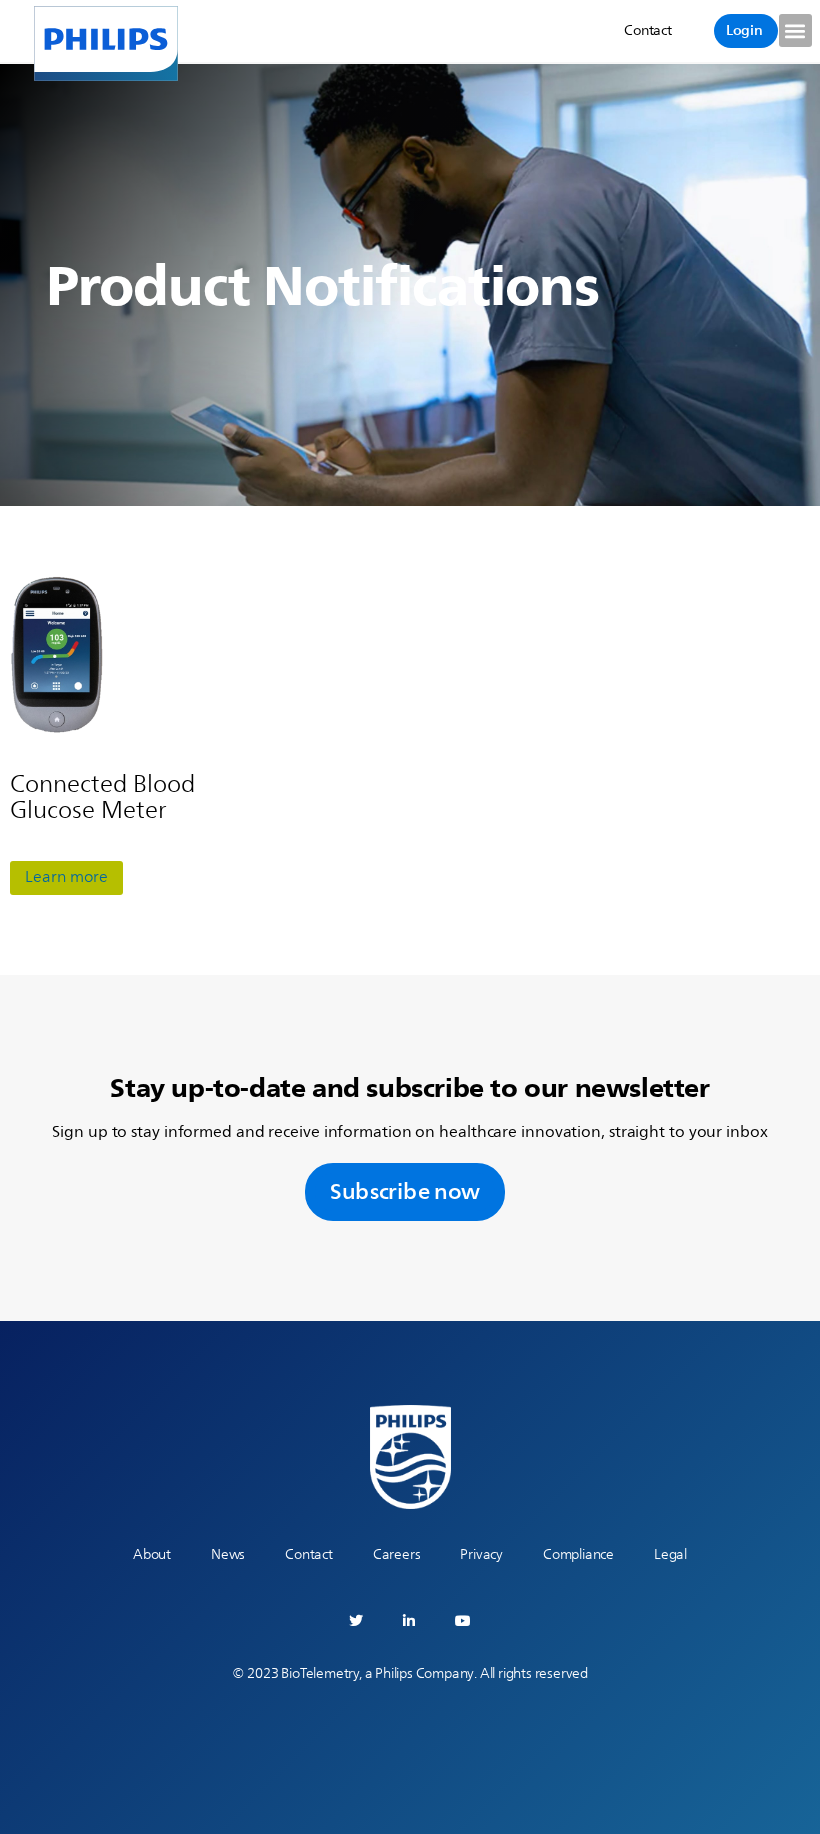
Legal (670, 1554)
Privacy (481, 1554)
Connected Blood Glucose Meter (102, 797)
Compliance (578, 1554)
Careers (397, 1554)
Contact (309, 1554)
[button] (795, 30)
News (228, 1554)
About (152, 1554)
